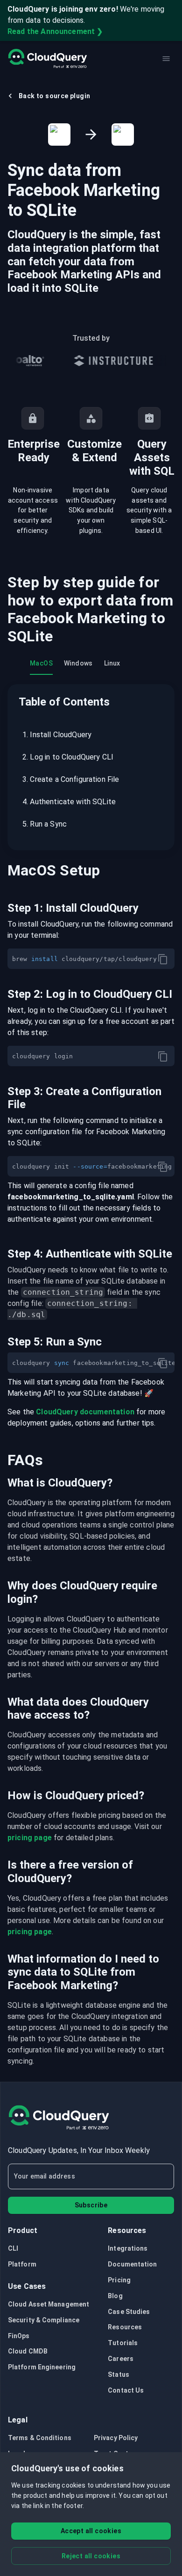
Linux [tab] (112, 663)
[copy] (163, 959)
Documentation (132, 2264)
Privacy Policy (116, 2438)
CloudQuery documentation (85, 1412)
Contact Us (126, 2390)
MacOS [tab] (41, 663)
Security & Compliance (44, 2320)
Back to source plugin (54, 96)
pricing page (30, 1838)
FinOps (19, 2336)
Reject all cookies (91, 2556)
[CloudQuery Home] (47, 59)
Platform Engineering (42, 2367)
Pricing (119, 2280)
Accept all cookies (91, 2531)
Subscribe (91, 2205)
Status (119, 2374)
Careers (121, 2359)
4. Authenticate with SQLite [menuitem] (69, 802)
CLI (13, 2248)
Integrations (128, 2248)
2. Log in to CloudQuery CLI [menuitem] (68, 757)
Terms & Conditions (40, 2438)
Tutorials (123, 2343)
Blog (115, 2296)
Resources (125, 2327)
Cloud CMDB (28, 2351)
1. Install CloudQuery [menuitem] (57, 735)
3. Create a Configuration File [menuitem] (71, 779)
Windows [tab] (78, 663)
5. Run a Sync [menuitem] (45, 824)
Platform (22, 2264)
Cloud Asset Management (49, 2304)
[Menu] (166, 59)
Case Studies (129, 2312)
